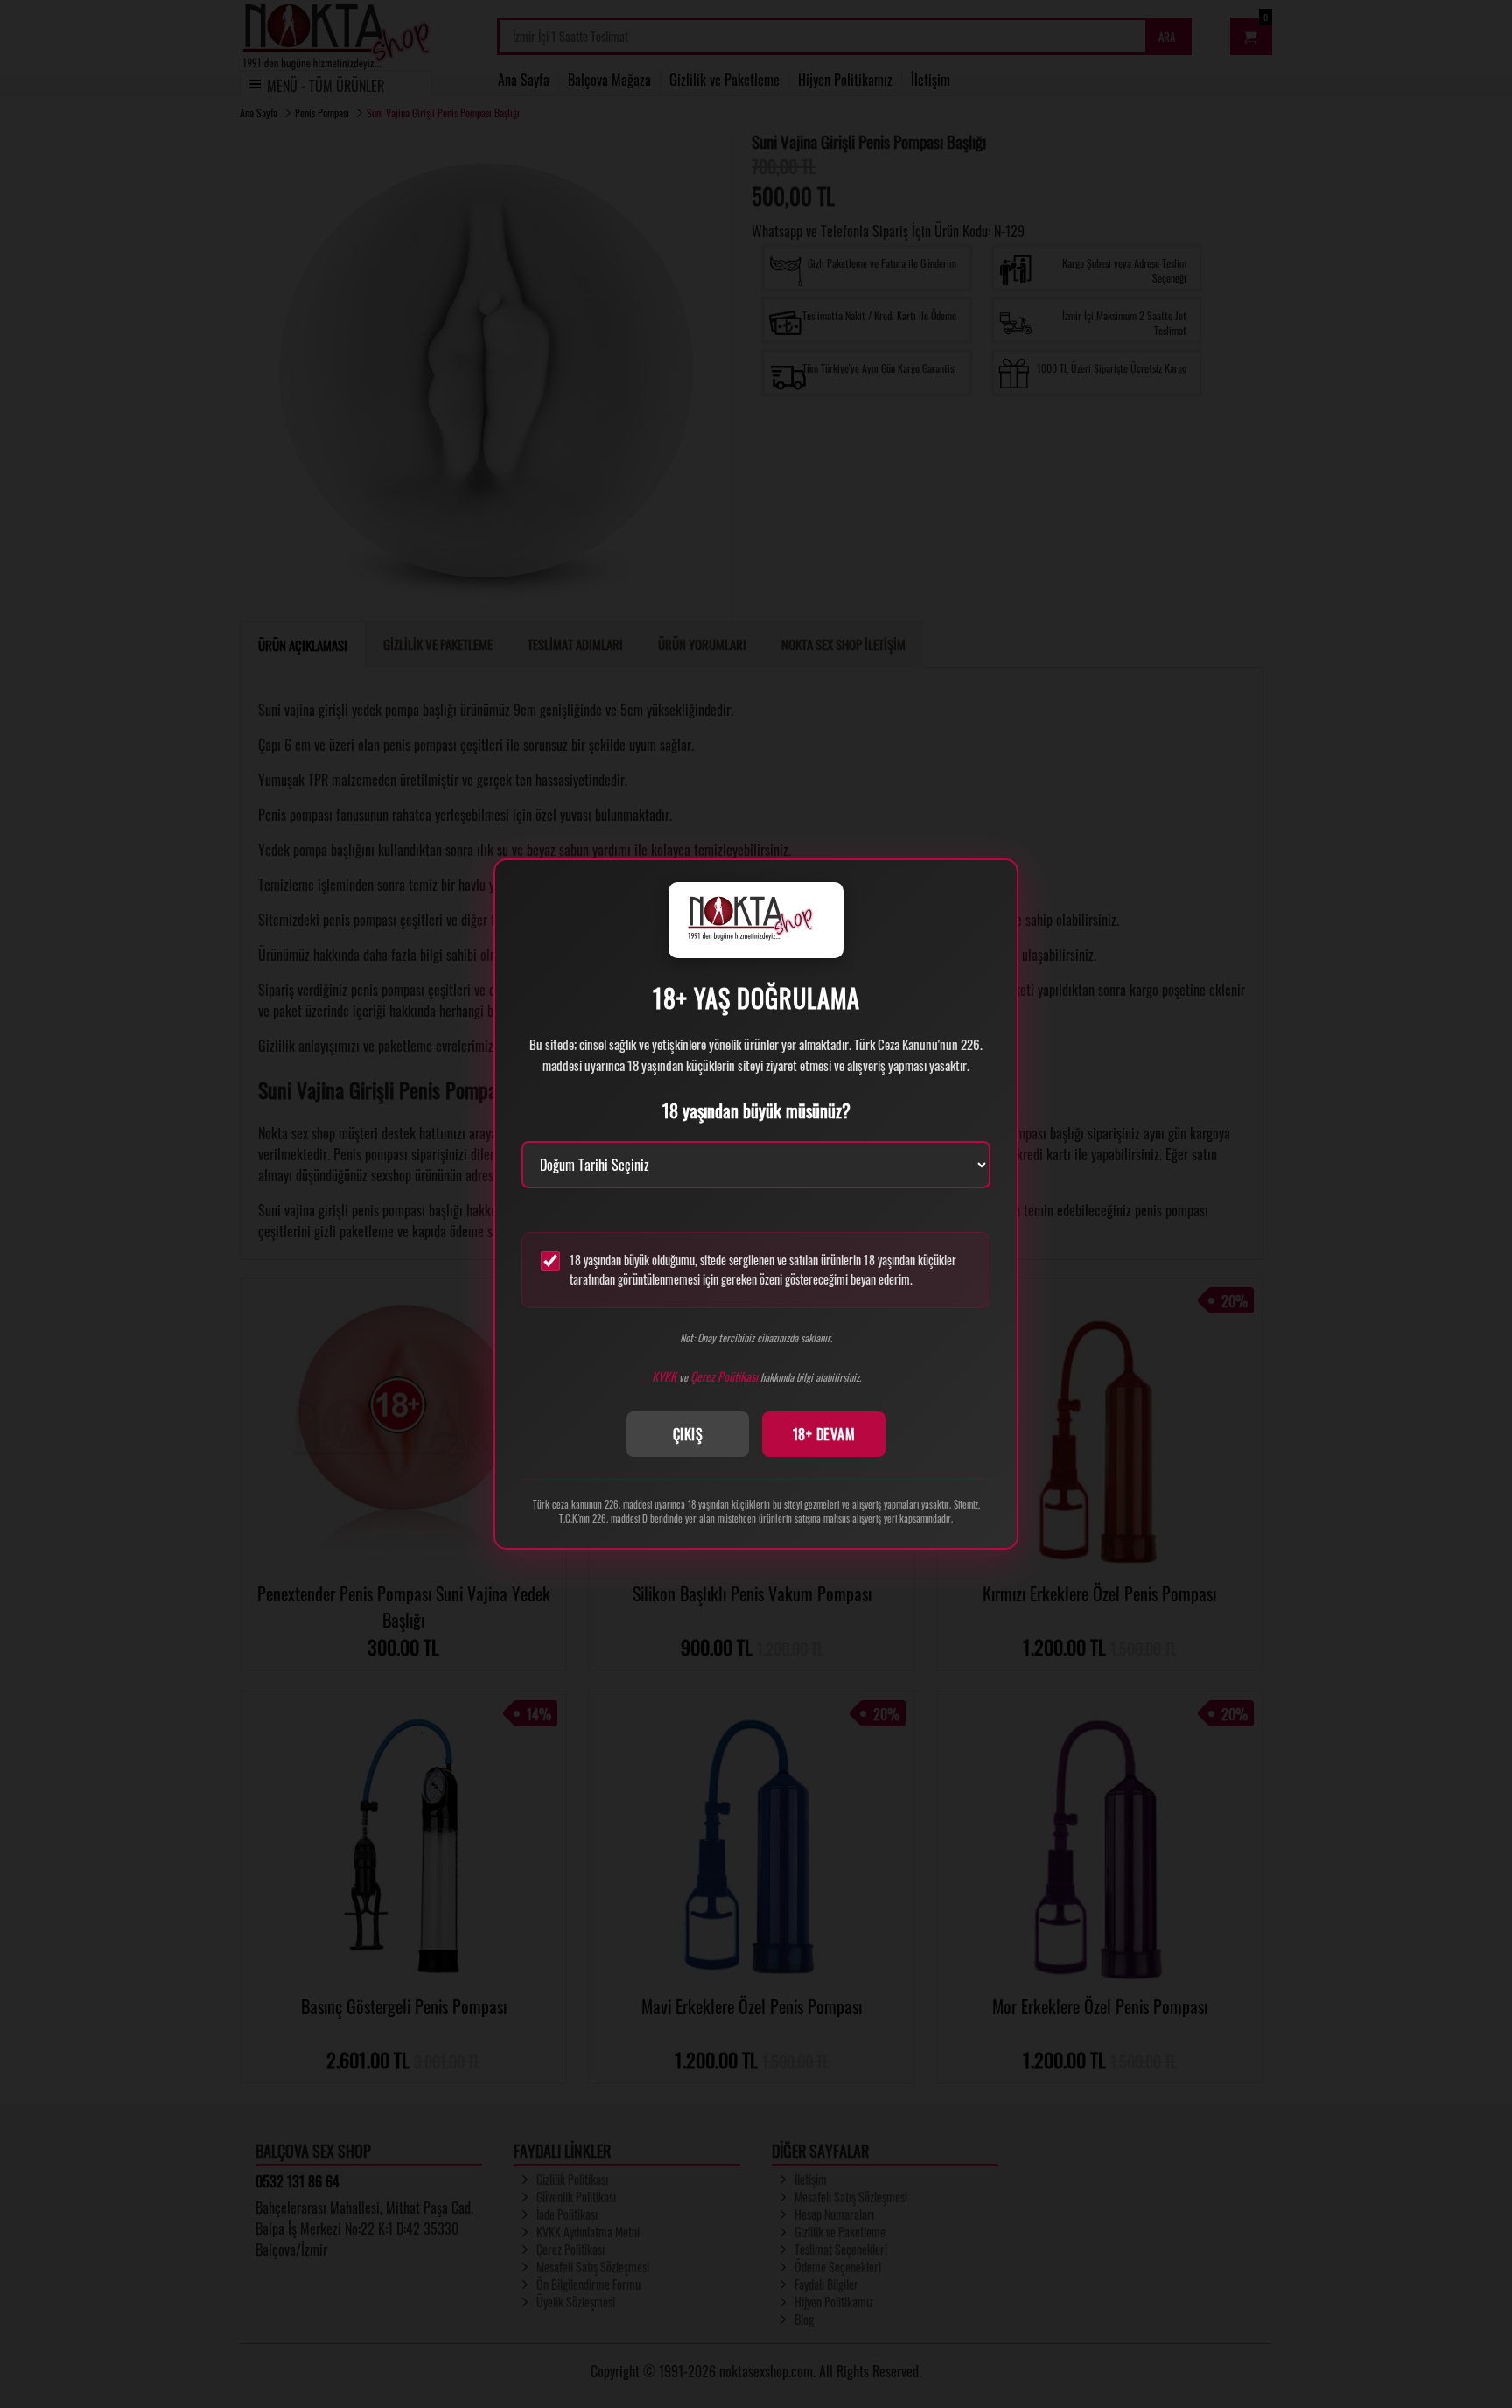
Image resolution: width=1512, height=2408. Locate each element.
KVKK (664, 1376)
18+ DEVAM (824, 1434)
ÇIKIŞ (688, 1434)
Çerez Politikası (724, 1376)
